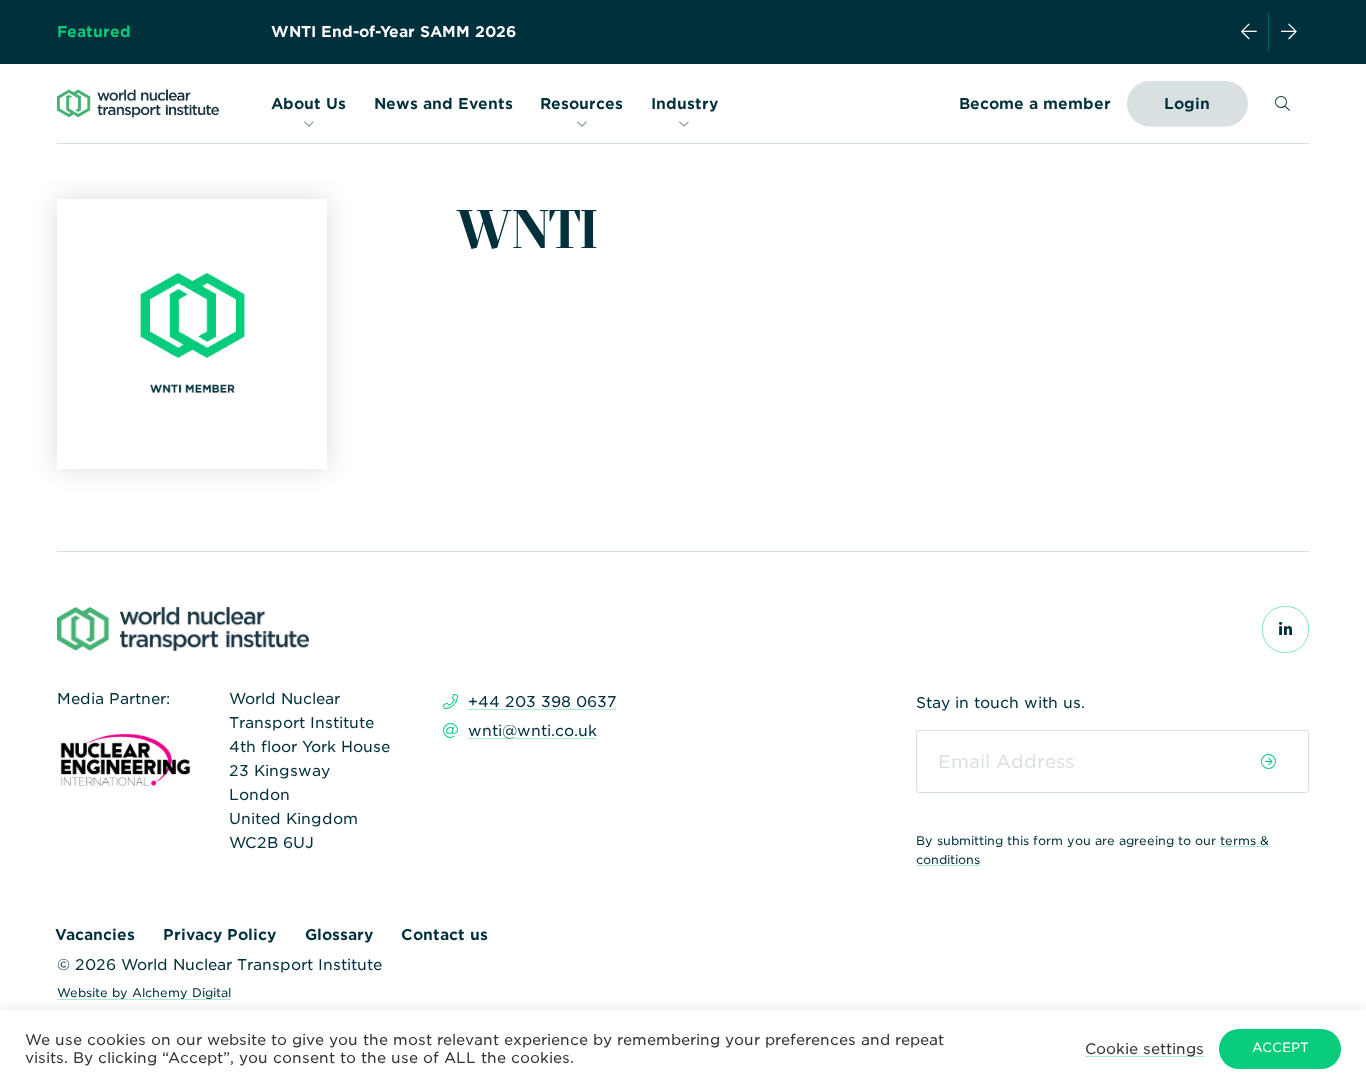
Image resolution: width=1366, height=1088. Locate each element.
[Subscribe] (1269, 761)
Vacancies (95, 935)
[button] (1144, 1048)
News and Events (443, 104)
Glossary (339, 935)
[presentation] (1249, 32)
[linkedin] (1285, 630)
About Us (308, 104)
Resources (581, 104)
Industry (684, 104)
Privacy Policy (219, 935)
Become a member (1035, 104)
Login (1187, 104)
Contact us (444, 935)
